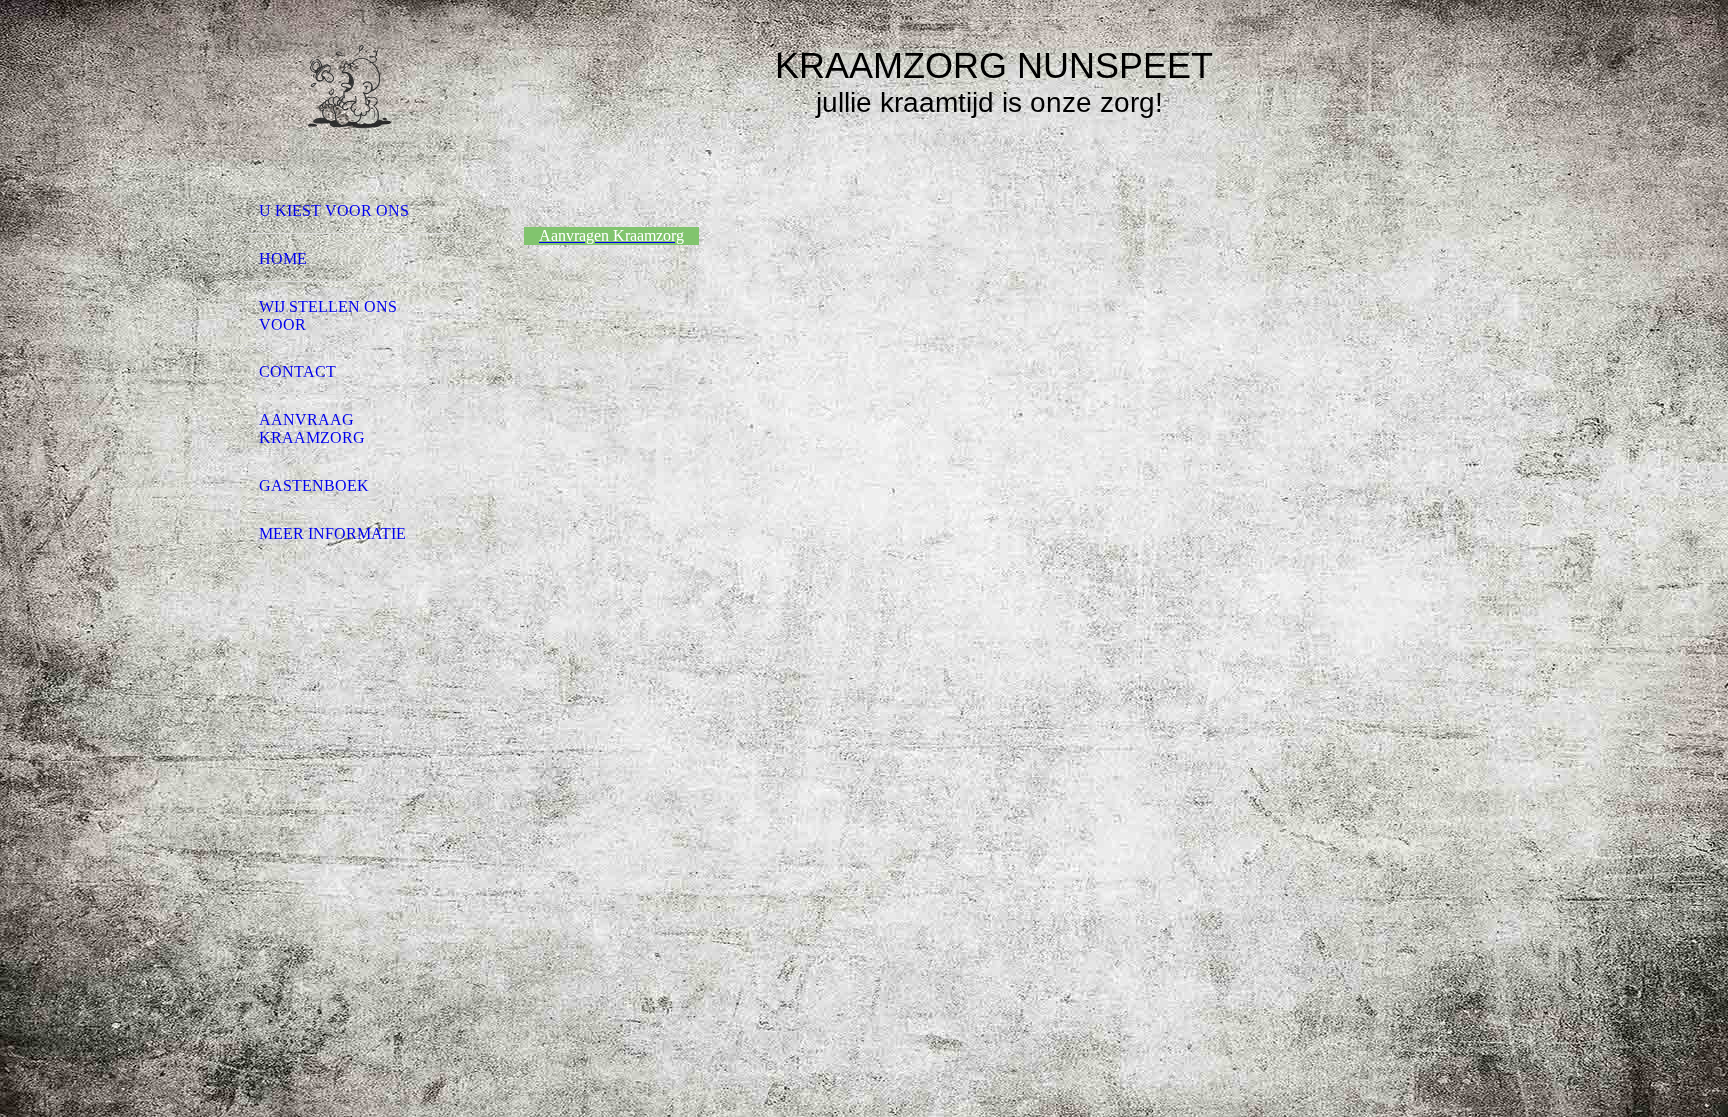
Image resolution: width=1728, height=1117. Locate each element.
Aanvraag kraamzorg (312, 428)
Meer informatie (332, 533)
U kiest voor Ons (334, 210)
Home (283, 258)
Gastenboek (314, 485)
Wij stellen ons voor (328, 315)
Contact (297, 371)
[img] (349, 103)
